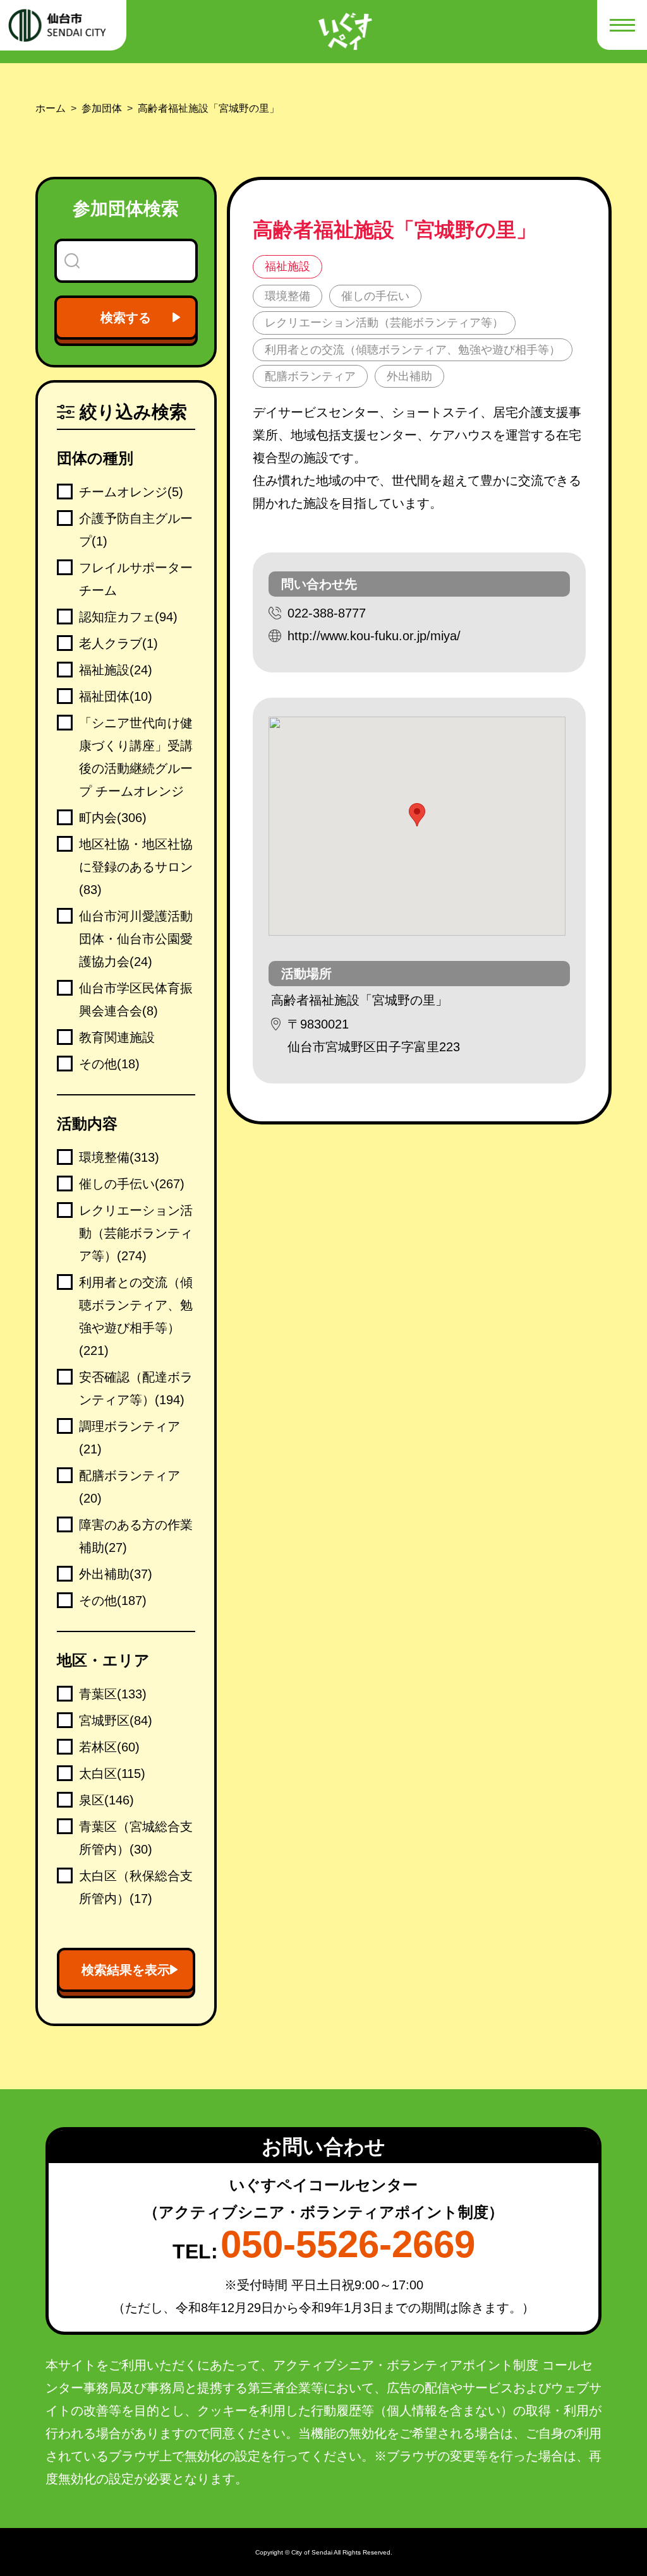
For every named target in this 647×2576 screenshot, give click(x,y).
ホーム (51, 108)
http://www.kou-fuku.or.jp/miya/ (374, 636)
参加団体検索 (126, 209)
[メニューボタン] (622, 25)
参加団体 (102, 108)
